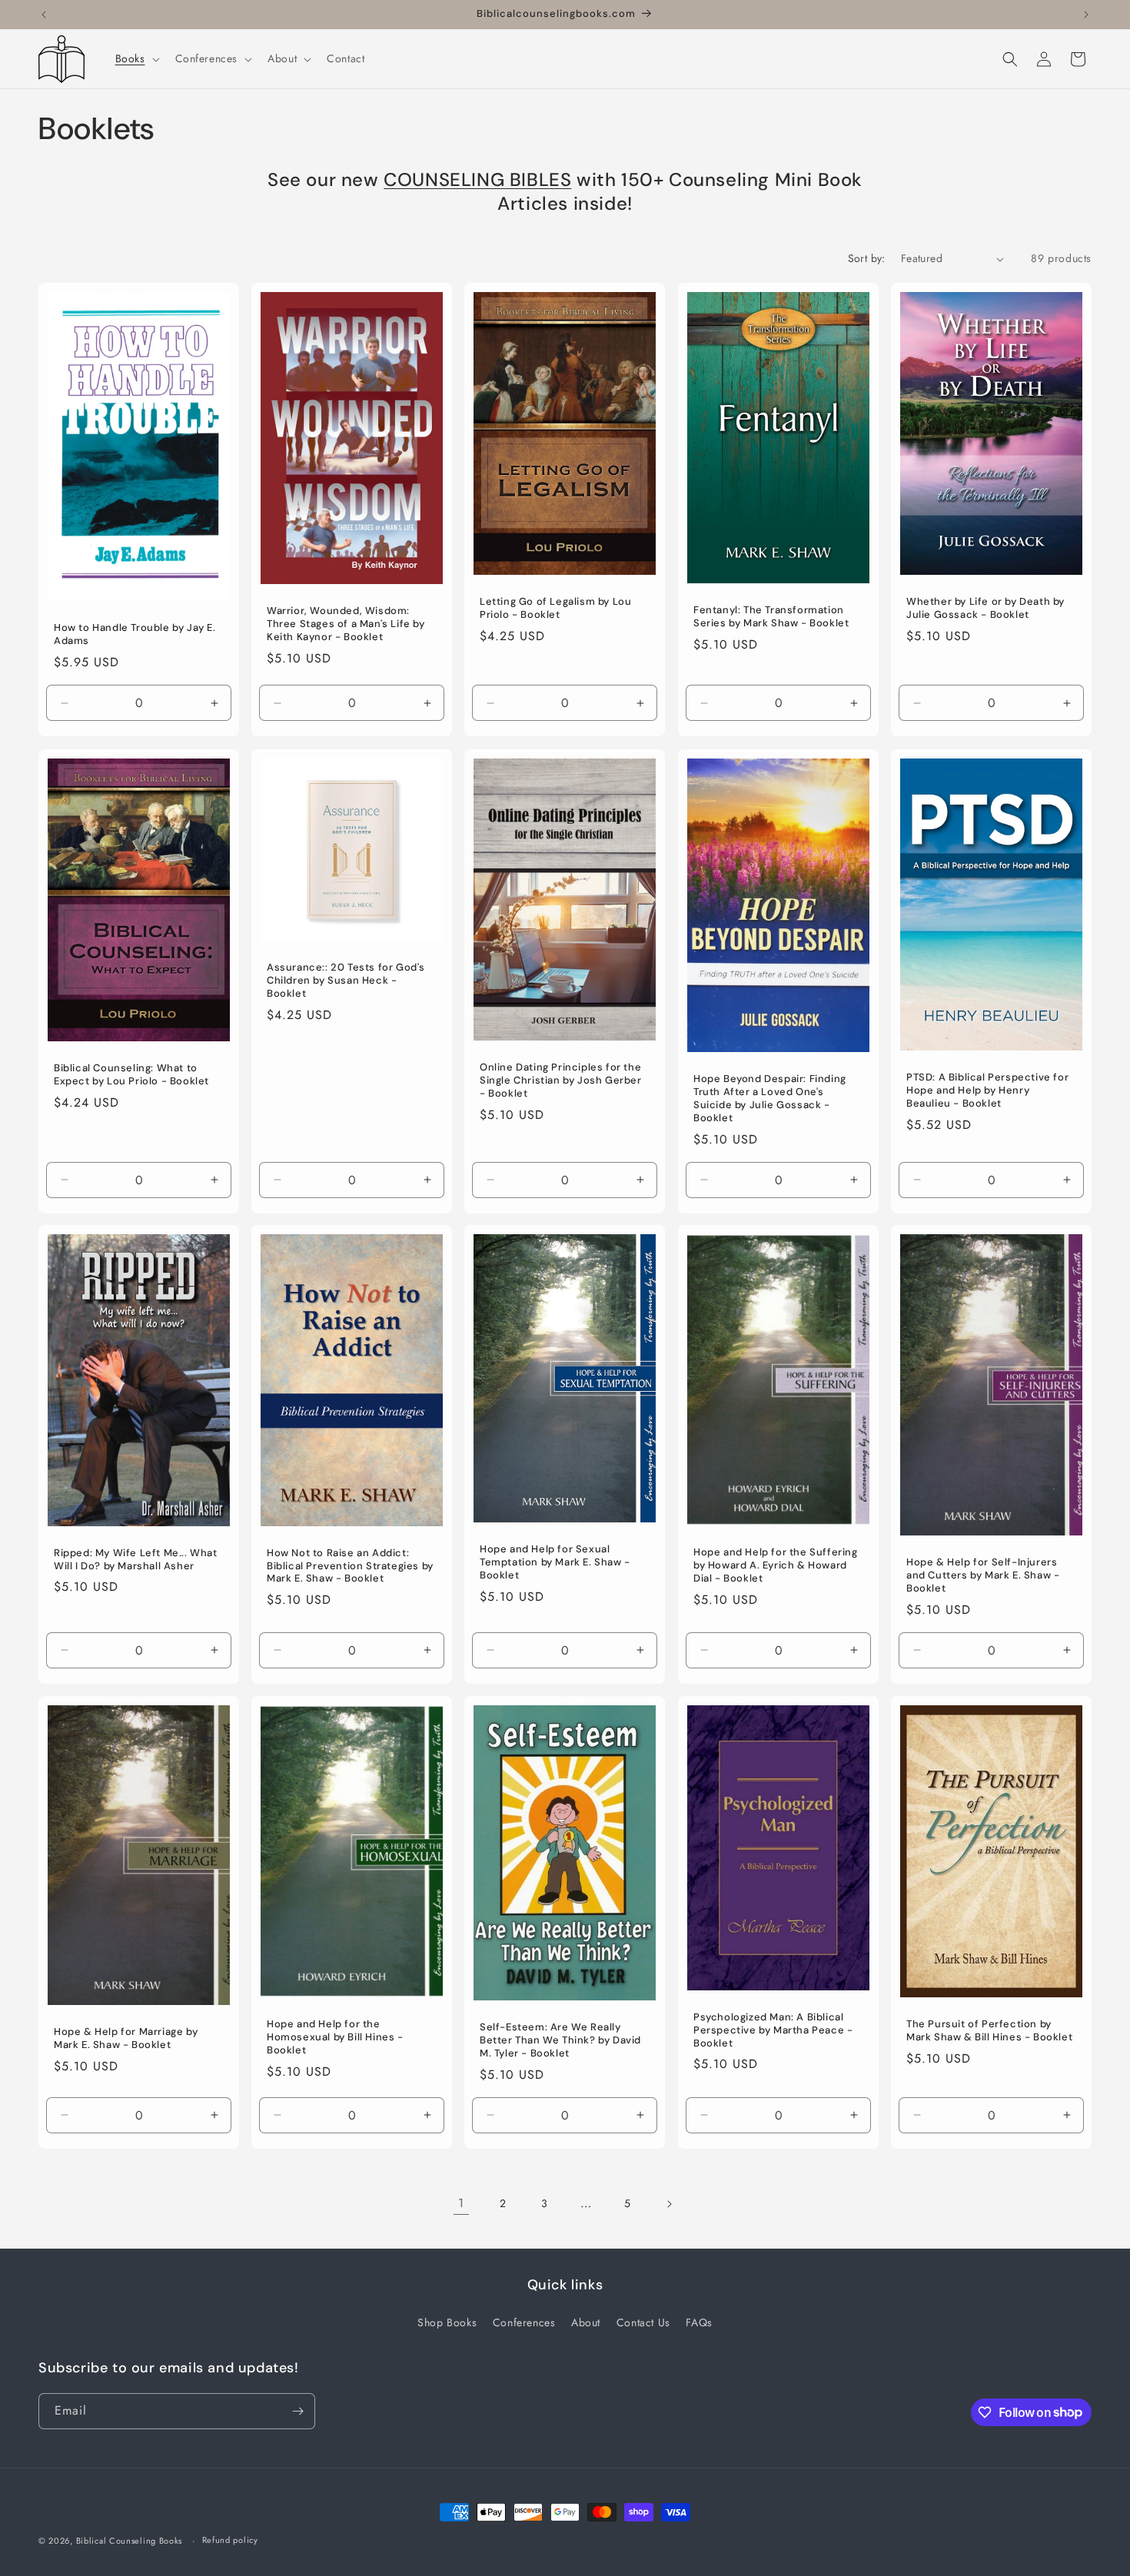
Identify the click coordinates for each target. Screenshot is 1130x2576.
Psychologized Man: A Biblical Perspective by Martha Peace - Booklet (773, 2030)
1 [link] (461, 2203)
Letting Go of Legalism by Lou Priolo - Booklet (555, 608)
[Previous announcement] (44, 15)
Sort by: (867, 258)
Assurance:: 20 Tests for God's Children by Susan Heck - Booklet (346, 981)
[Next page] (669, 2204)
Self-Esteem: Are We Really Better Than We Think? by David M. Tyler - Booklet (560, 2040)
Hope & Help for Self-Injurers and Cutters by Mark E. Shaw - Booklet (983, 1575)
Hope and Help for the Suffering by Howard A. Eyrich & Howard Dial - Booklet (776, 1566)
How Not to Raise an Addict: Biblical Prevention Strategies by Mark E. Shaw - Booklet (350, 1566)
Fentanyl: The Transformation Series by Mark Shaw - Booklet (771, 617)
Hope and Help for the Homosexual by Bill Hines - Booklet (335, 2037)
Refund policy (230, 2540)
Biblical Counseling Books (130, 2541)
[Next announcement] (1086, 15)
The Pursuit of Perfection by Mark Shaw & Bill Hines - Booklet (989, 2031)
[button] (136, 58)
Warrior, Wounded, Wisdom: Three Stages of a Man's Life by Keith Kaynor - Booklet (346, 624)
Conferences (524, 2322)
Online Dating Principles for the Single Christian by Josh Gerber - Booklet (561, 1081)
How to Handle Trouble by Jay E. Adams (135, 635)
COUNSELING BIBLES (477, 179)
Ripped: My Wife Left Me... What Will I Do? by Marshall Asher (136, 1560)
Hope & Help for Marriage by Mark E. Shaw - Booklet (126, 2038)
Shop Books (447, 2322)
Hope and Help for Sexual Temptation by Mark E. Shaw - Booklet (555, 1562)
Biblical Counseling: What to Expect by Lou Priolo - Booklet (131, 1075)
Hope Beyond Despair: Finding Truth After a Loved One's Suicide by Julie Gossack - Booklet (770, 1099)
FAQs (699, 2322)
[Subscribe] (297, 2411)
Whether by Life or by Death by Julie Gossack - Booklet (985, 608)
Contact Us (643, 2322)
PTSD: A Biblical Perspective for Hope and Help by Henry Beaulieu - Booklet (987, 1090)
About (586, 2322)
